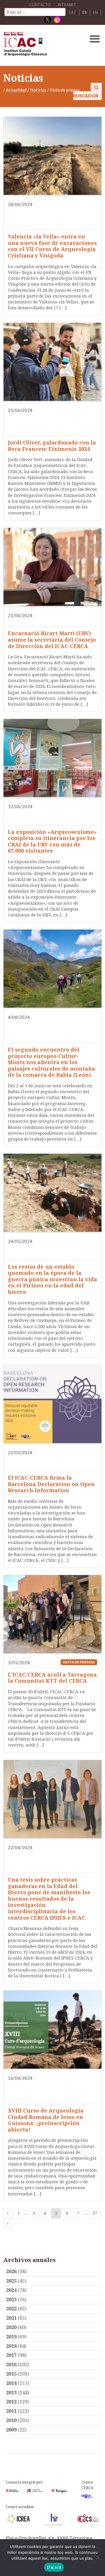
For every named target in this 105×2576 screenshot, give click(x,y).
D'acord (54, 2567)
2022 (11, 2309)
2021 (11, 2318)
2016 (11, 2364)
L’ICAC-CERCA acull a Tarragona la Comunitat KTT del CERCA (52, 1678)
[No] (98, 2558)
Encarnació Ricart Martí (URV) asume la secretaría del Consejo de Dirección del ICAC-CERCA (52, 639)
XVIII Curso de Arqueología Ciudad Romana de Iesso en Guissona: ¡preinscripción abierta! (46, 2120)
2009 (11, 2430)
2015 (11, 2374)
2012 (11, 2402)
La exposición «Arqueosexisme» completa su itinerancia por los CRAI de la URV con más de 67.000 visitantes (52, 841)
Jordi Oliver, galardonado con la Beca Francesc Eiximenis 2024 (52, 446)
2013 (11, 2393)
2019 (11, 2337)
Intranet (67, 5)
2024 (11, 2290)
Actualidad (16, 90)
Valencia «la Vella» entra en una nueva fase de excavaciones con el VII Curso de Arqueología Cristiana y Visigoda (52, 246)
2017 (11, 2355)
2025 (11, 2281)
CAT (72, 12)
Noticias (38, 90)
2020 (11, 2327)
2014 (11, 2383)
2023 (11, 2299)
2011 (11, 2411)
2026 (11, 2271)
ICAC (42, 45)
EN (95, 12)
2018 (11, 2346)
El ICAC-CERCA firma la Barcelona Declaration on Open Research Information (51, 1484)
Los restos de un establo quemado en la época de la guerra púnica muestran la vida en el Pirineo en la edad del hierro (52, 1279)
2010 (11, 2420)
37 (95, 2213)
